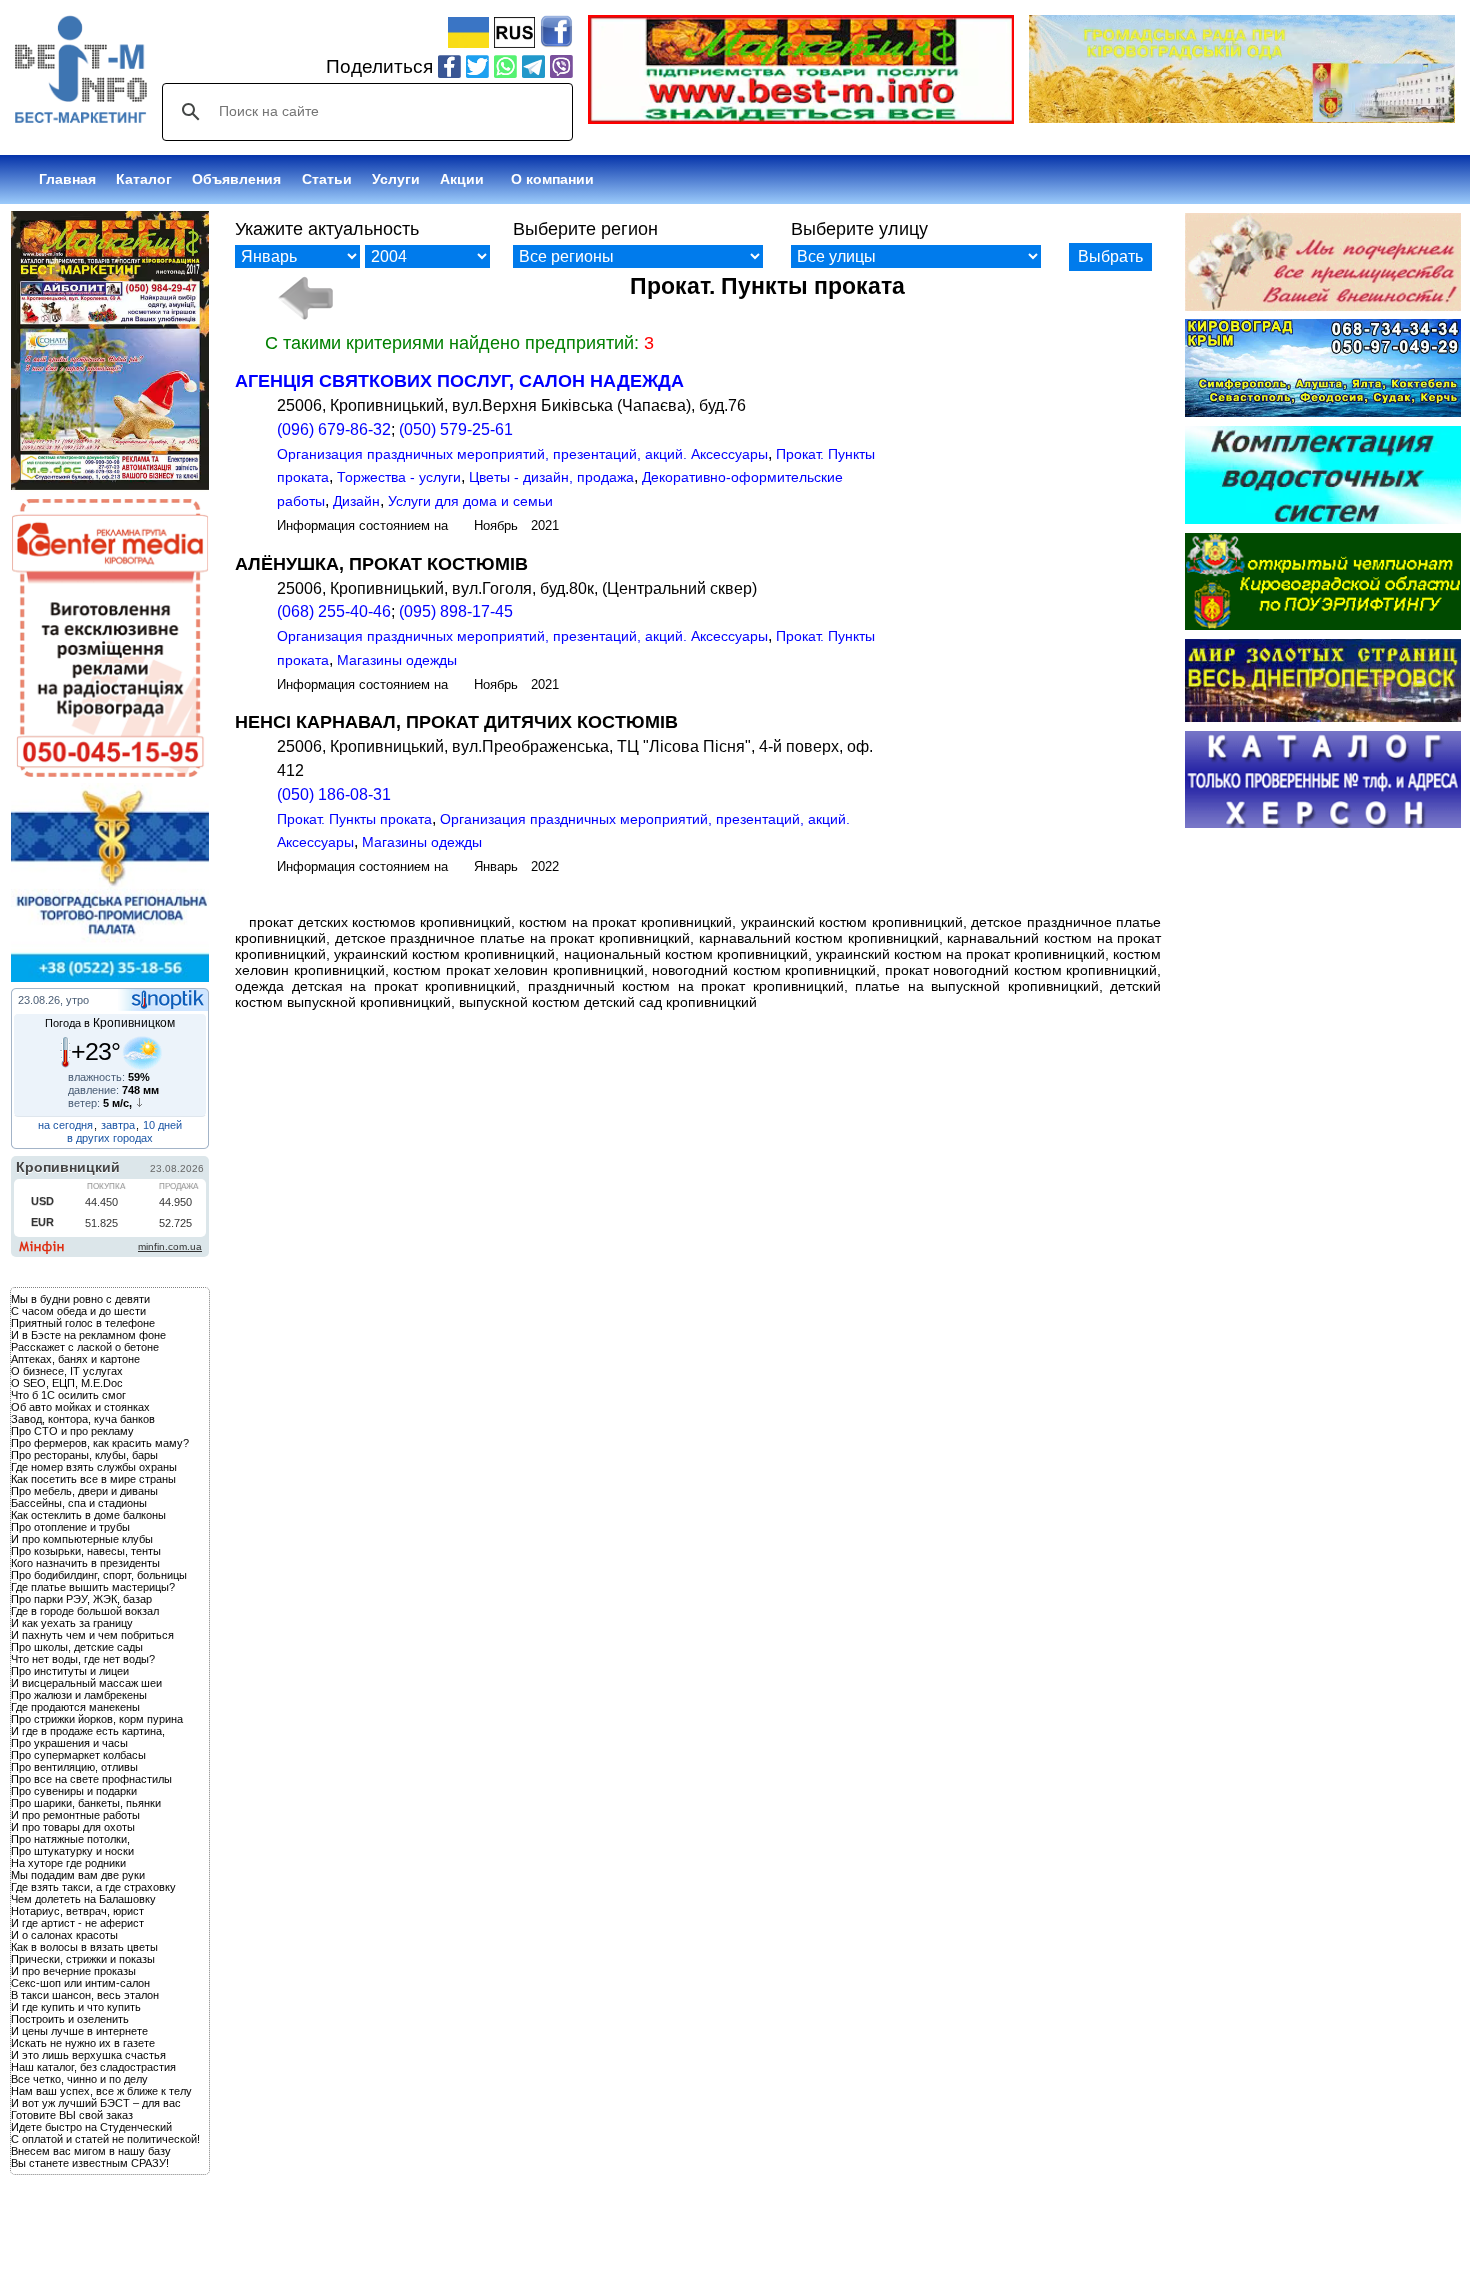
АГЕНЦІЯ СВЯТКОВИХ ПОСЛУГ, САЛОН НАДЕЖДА (459, 381)
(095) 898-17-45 (456, 611)
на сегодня (65, 1125)
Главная (67, 179)
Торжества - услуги (399, 477)
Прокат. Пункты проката (354, 819)
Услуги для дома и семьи (470, 501)
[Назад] (304, 298)
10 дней (162, 1125)
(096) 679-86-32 (334, 429)
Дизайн (356, 501)
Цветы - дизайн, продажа (551, 477)
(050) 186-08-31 (334, 794)
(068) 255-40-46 (334, 611)
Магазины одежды (397, 660)
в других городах (110, 1138)
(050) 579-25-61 (456, 429)
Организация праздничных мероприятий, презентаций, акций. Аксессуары (522, 454)
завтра (118, 1125)
